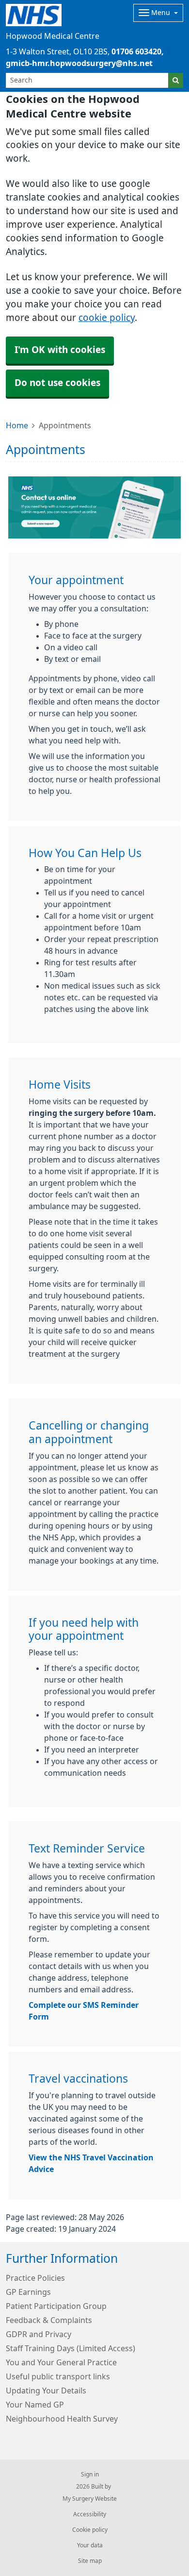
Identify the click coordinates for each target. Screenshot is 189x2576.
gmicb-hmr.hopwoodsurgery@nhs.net (79, 63)
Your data (90, 2545)
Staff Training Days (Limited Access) (71, 2348)
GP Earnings (28, 2292)
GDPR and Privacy (39, 2334)
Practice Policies (35, 2278)
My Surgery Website (90, 2499)
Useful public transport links (58, 2376)
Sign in (90, 2475)
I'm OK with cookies (60, 350)
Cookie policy (90, 2530)
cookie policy (107, 318)
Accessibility (90, 2514)
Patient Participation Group (56, 2306)
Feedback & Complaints (49, 2320)
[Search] (176, 80)
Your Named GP (35, 2405)
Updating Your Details (46, 2391)
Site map (90, 2561)
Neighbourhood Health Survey (62, 2419)
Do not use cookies (57, 383)
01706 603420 (136, 51)
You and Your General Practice (61, 2362)
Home (17, 425)
